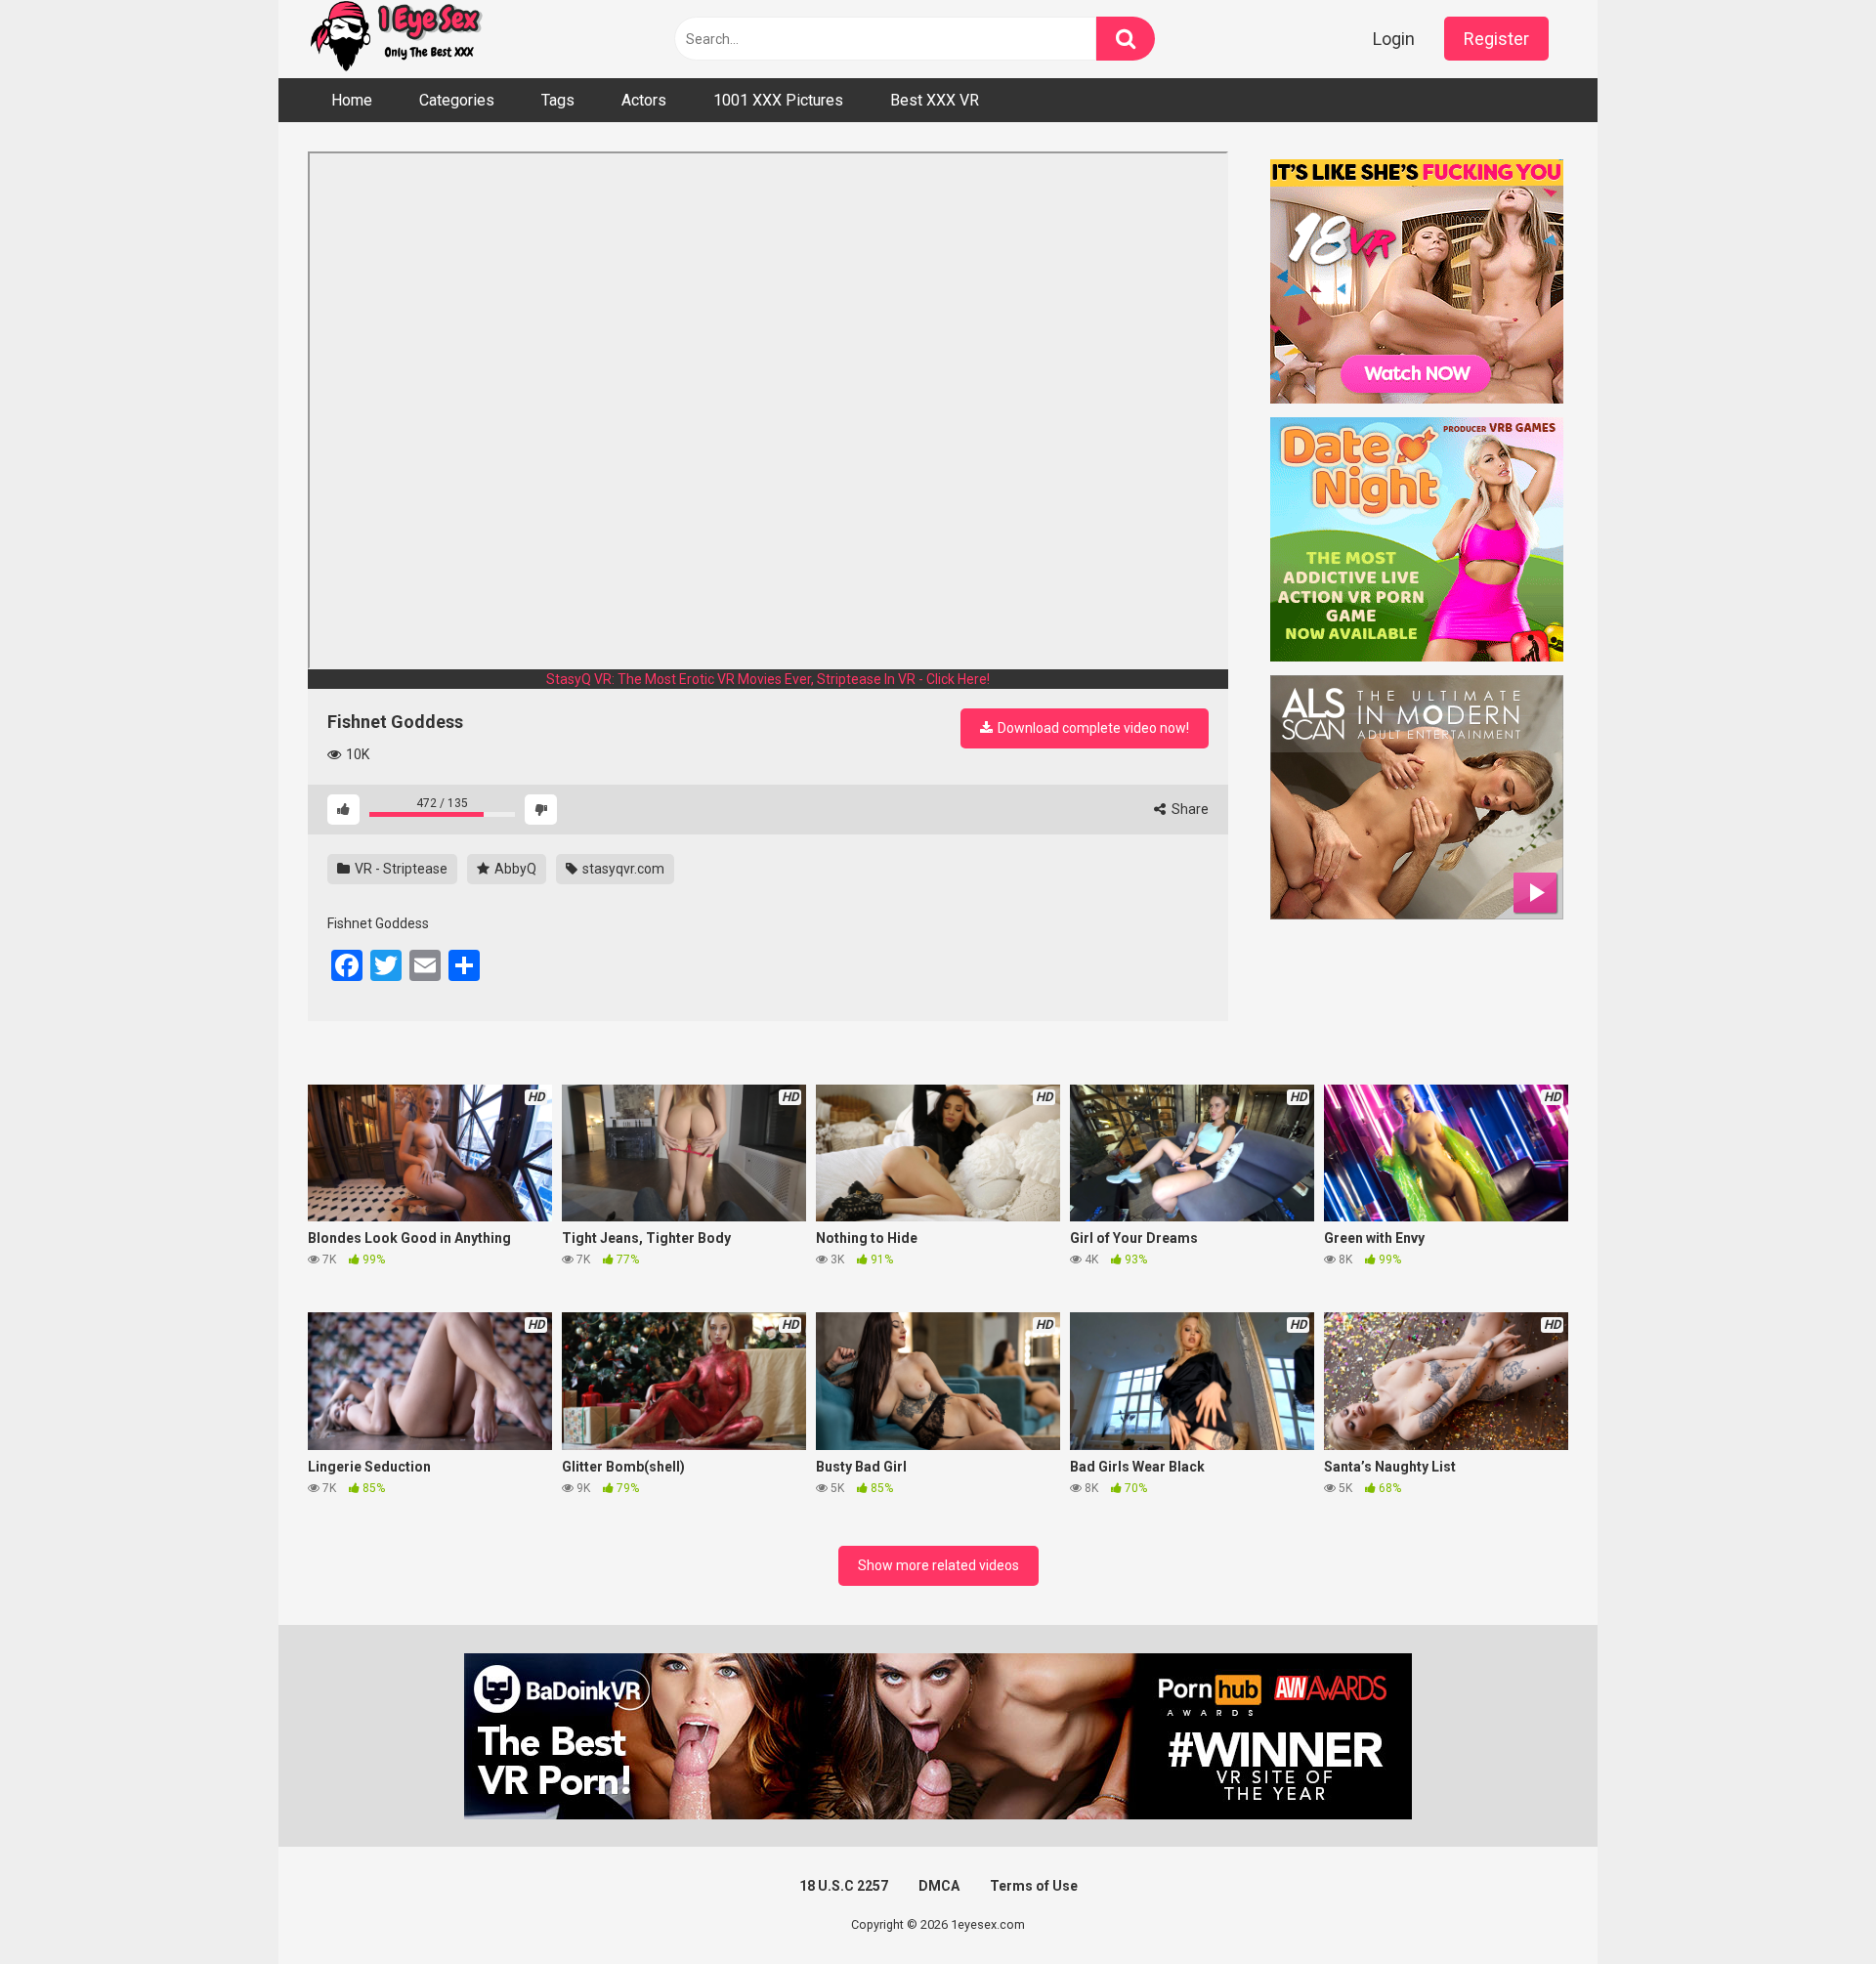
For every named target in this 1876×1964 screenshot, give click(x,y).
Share (1189, 809)
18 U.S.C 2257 (844, 1886)
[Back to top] (1811, 1905)
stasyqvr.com (622, 869)
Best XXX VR (935, 100)
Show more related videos (938, 1565)
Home (352, 100)
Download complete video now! (1092, 728)
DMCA (939, 1886)
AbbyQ (514, 869)
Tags (558, 100)
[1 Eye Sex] (396, 39)
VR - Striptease (400, 869)
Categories (457, 100)
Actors (644, 100)
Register (1496, 39)
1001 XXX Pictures (778, 100)
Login (1394, 39)
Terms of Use (1034, 1886)
